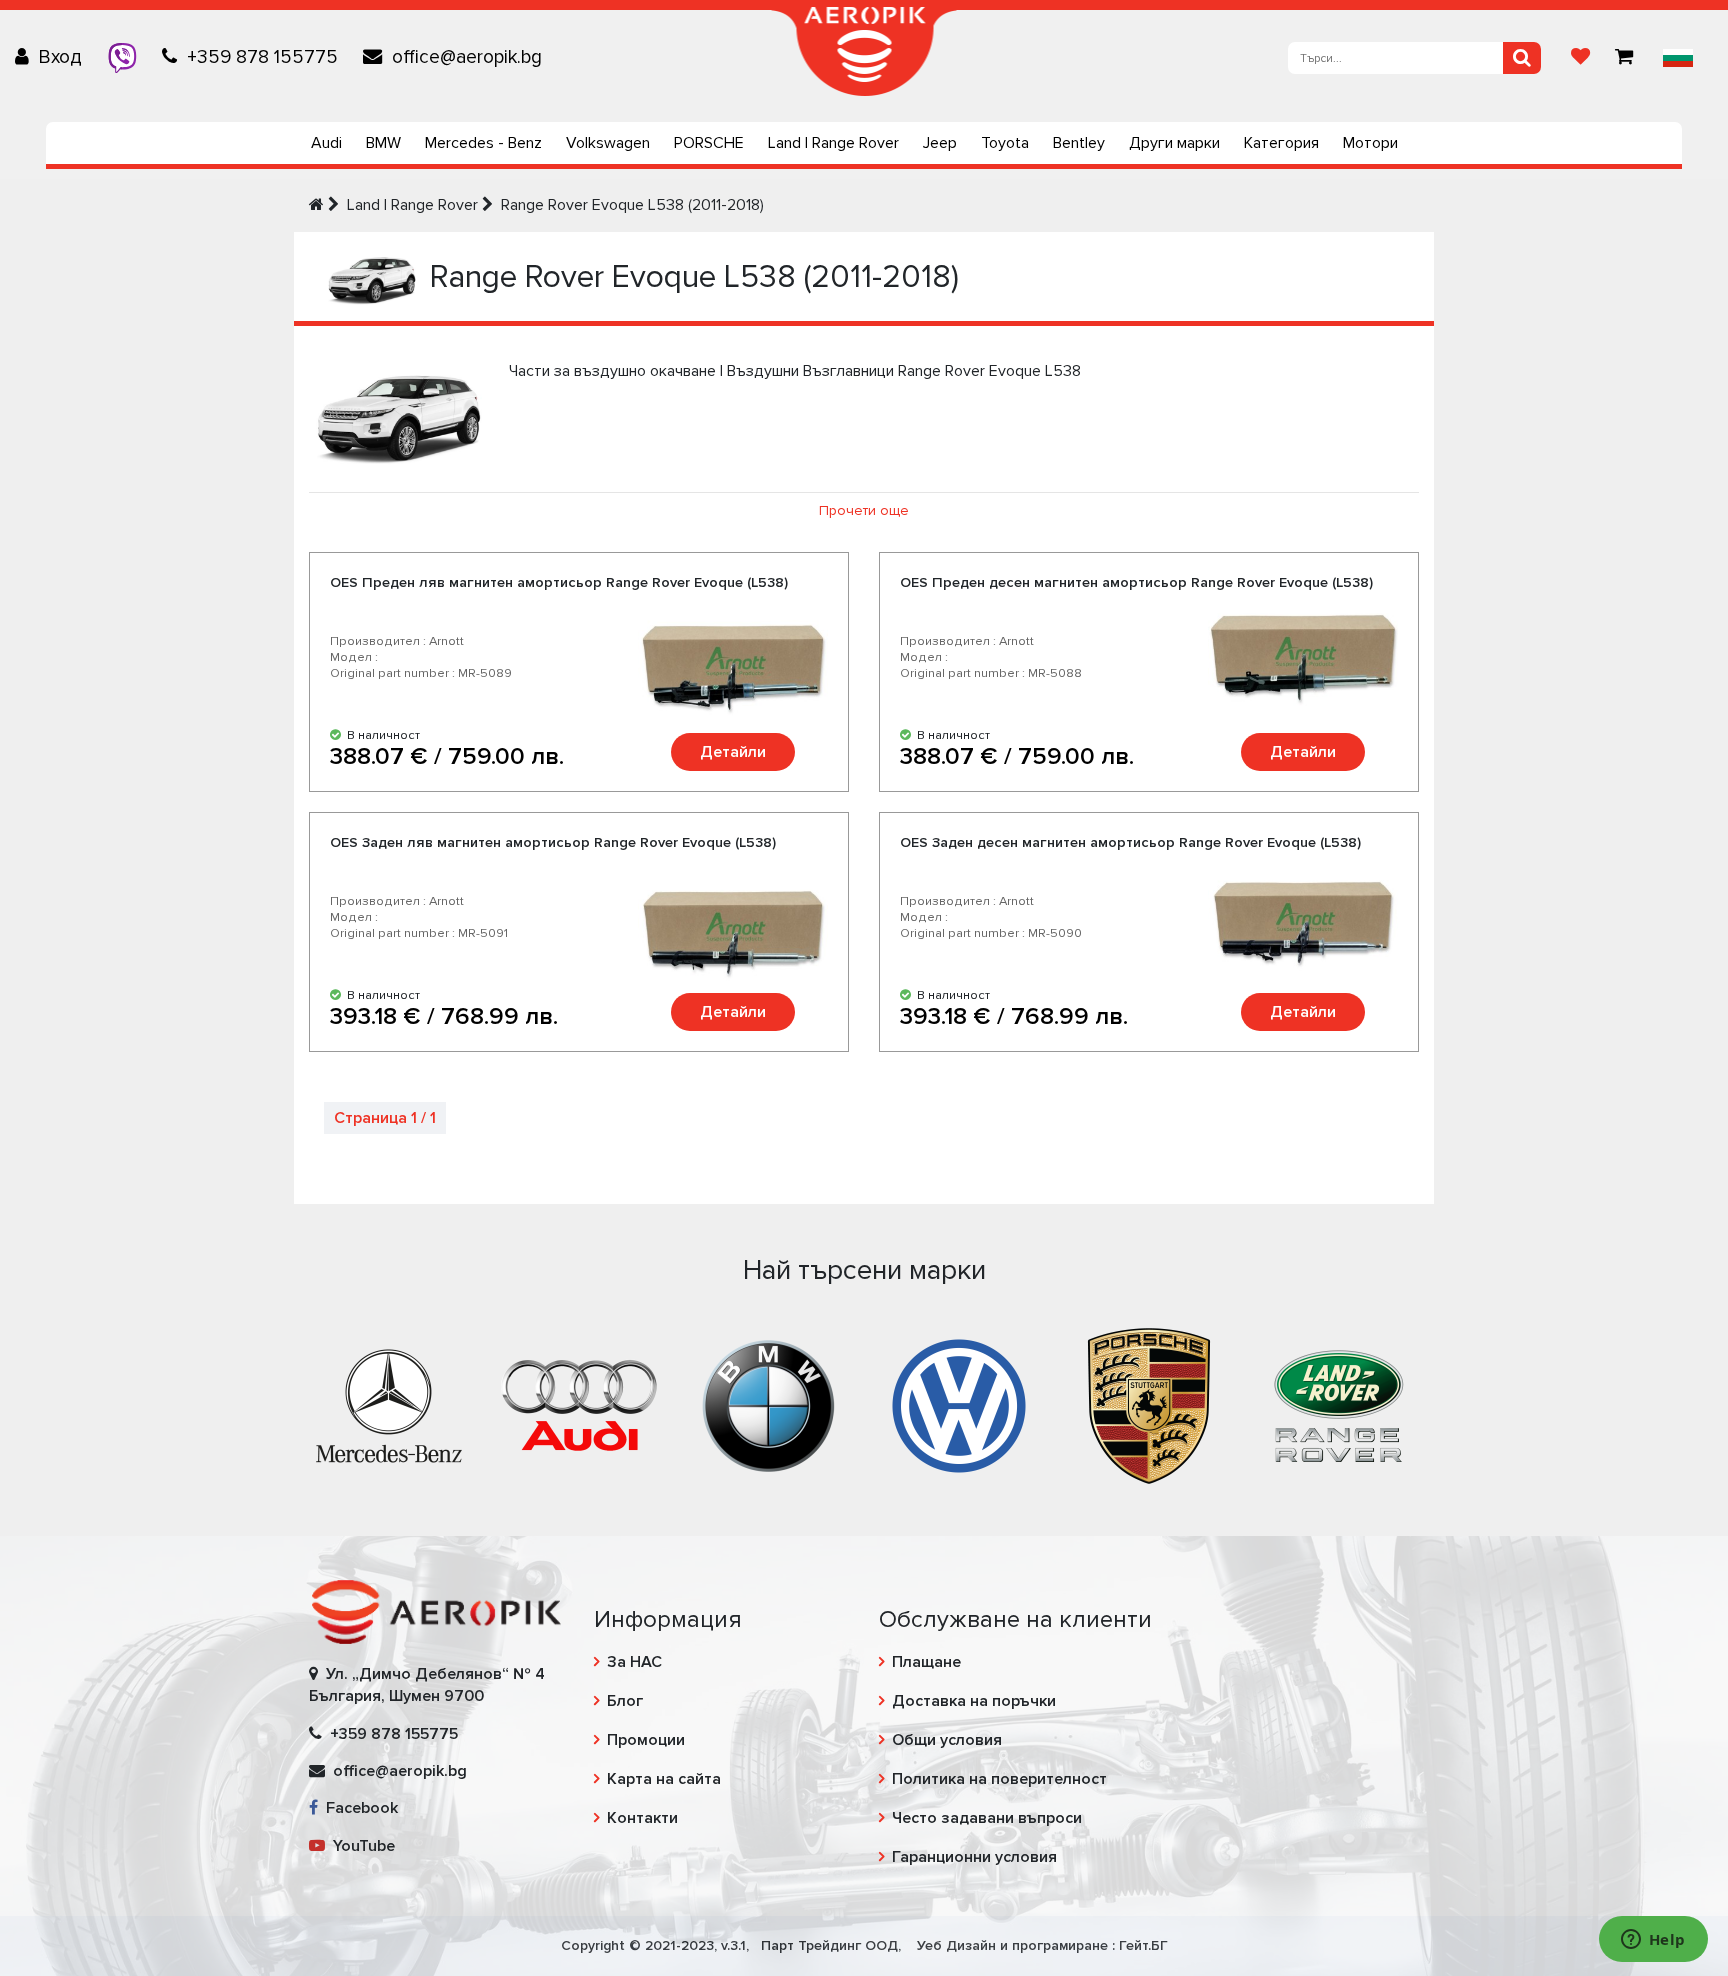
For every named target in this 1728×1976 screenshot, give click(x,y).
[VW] (959, 1404)
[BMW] (769, 1404)
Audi (326, 143)
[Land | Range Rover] (1339, 1404)
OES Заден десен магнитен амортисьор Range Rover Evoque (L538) (1130, 842)
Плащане (926, 1662)
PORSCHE (709, 143)
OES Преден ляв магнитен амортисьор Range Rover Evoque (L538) (559, 582)
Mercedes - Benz (483, 143)
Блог (625, 1701)
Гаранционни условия (974, 1857)
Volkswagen (608, 143)
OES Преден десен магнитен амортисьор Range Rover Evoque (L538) (1136, 582)
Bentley (1079, 143)
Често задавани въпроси (987, 1818)
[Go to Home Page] (316, 205)
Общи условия (947, 1740)
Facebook (358, 1808)
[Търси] (1522, 58)
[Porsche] (1149, 1404)
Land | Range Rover (833, 143)
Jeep (940, 143)
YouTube (360, 1846)
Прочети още (864, 510)
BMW (383, 143)
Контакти (642, 1818)
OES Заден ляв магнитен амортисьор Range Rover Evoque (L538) (553, 842)
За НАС (634, 1662)
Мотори (1370, 143)
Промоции (646, 1740)
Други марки (1174, 143)
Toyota (1005, 143)
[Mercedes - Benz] (389, 1404)
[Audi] (579, 1404)
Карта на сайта (664, 1779)
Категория (1281, 143)
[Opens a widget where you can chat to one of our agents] (1653, 1941)
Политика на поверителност (999, 1779)
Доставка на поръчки (974, 1701)
